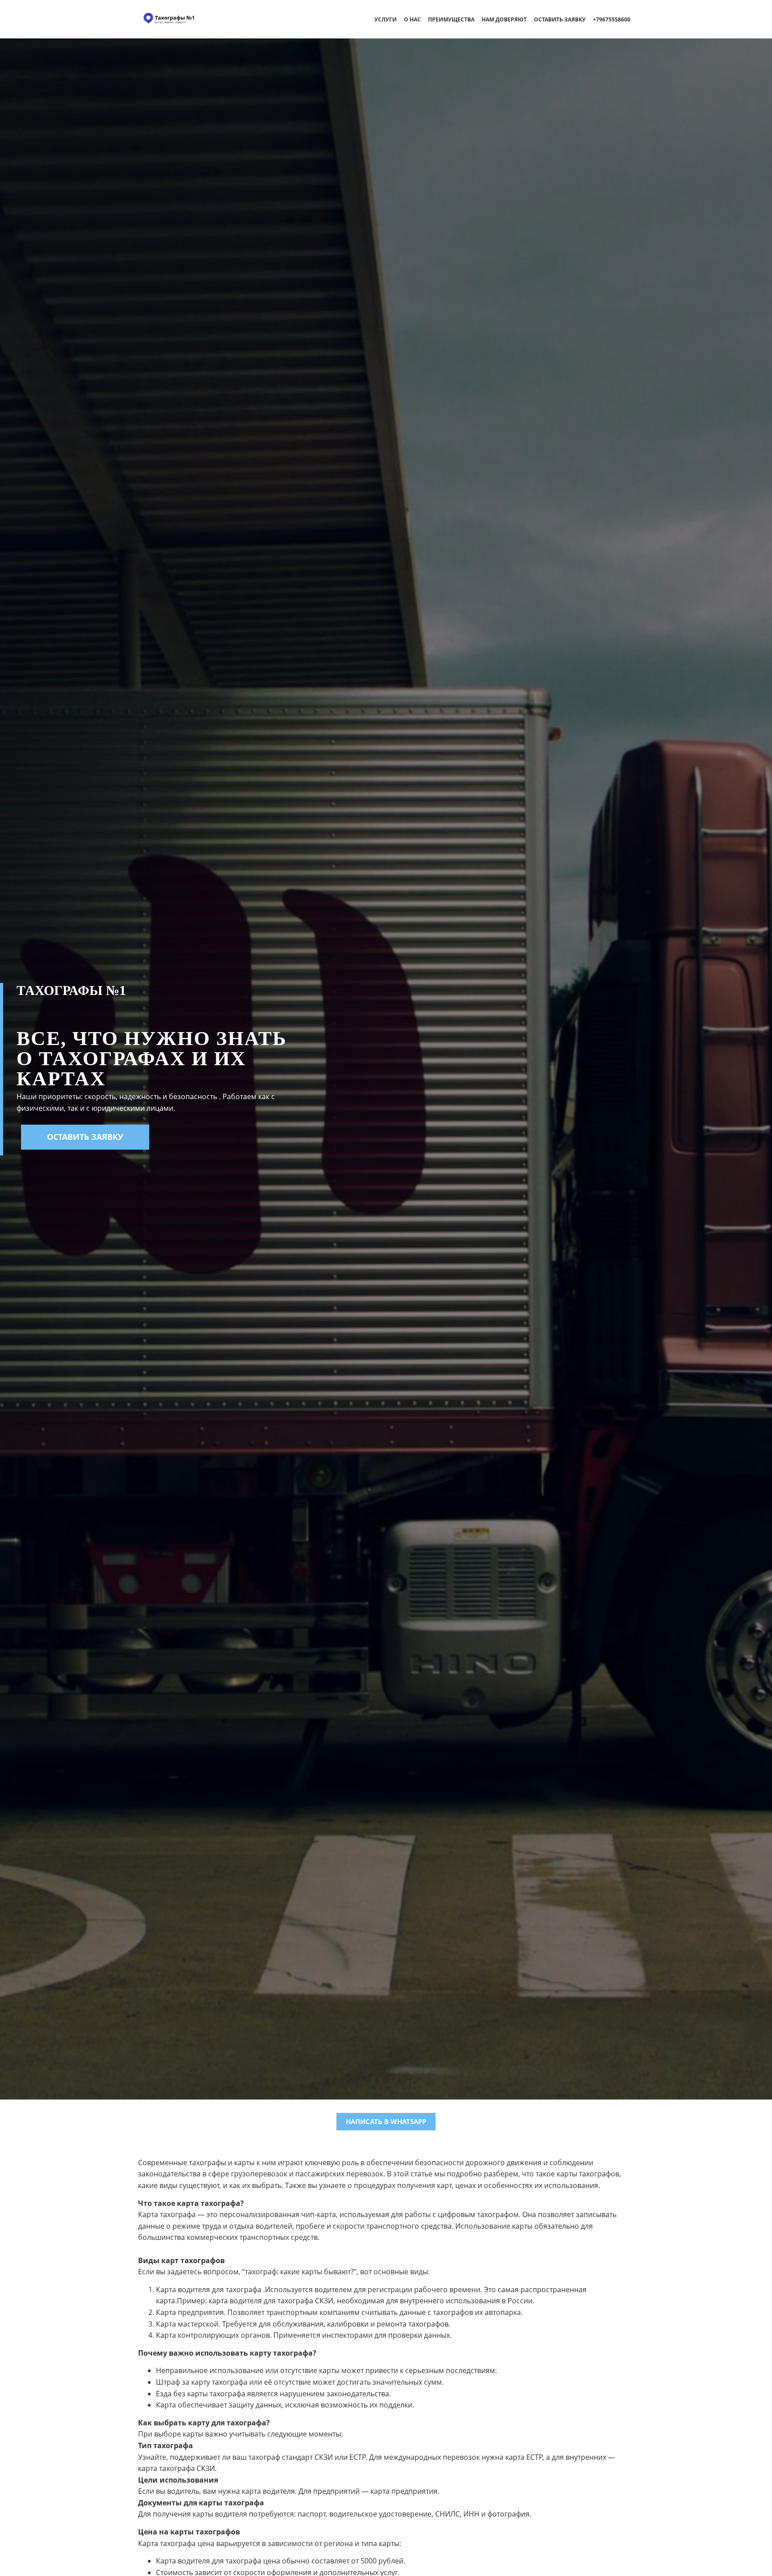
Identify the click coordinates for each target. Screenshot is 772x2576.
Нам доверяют (504, 19)
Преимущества (451, 19)
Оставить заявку (560, 19)
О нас (412, 19)
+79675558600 (612, 19)
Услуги (386, 19)
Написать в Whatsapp (386, 2121)
